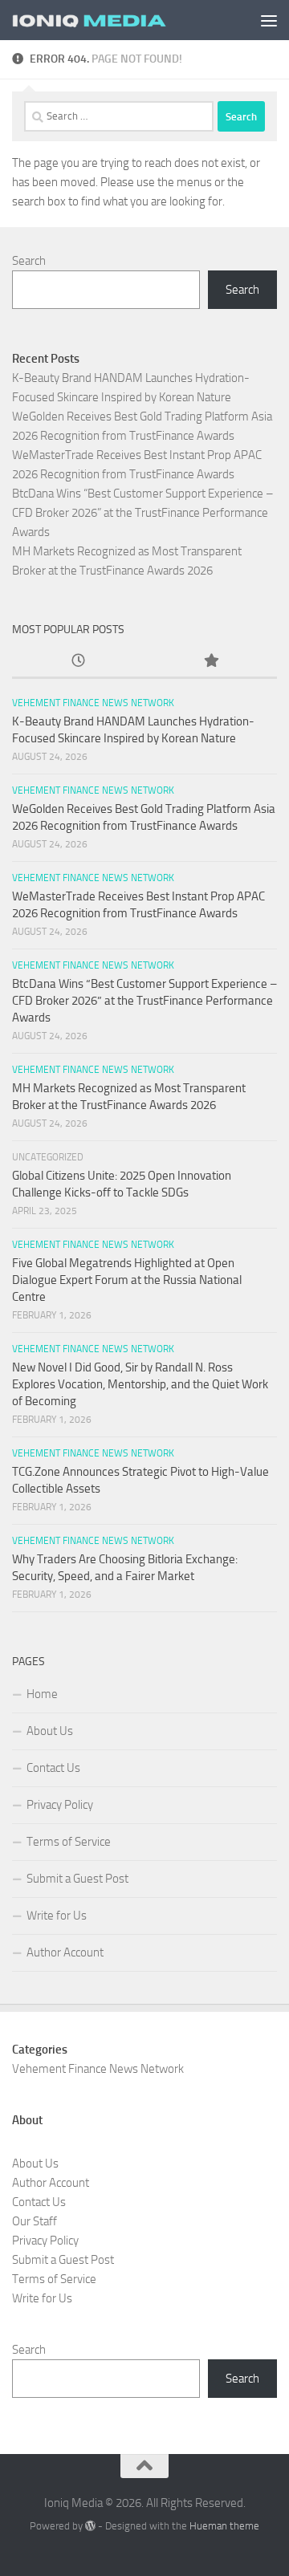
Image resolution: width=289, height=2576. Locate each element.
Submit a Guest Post (77, 1879)
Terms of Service (69, 1842)
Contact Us (53, 1768)
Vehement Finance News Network (93, 703)
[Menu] (269, 20)
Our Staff (35, 2221)
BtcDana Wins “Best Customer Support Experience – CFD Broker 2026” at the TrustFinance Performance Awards (143, 513)
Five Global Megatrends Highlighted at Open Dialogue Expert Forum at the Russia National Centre (127, 1280)
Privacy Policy (60, 1805)
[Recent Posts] (78, 662)
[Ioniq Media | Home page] (114, 20)
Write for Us (57, 1916)
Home (42, 1694)
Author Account (65, 1952)
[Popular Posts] (211, 662)
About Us (50, 1731)
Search (29, 261)
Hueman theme (224, 2526)
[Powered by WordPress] (90, 2526)
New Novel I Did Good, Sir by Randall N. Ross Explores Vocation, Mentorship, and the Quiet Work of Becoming (140, 1384)
